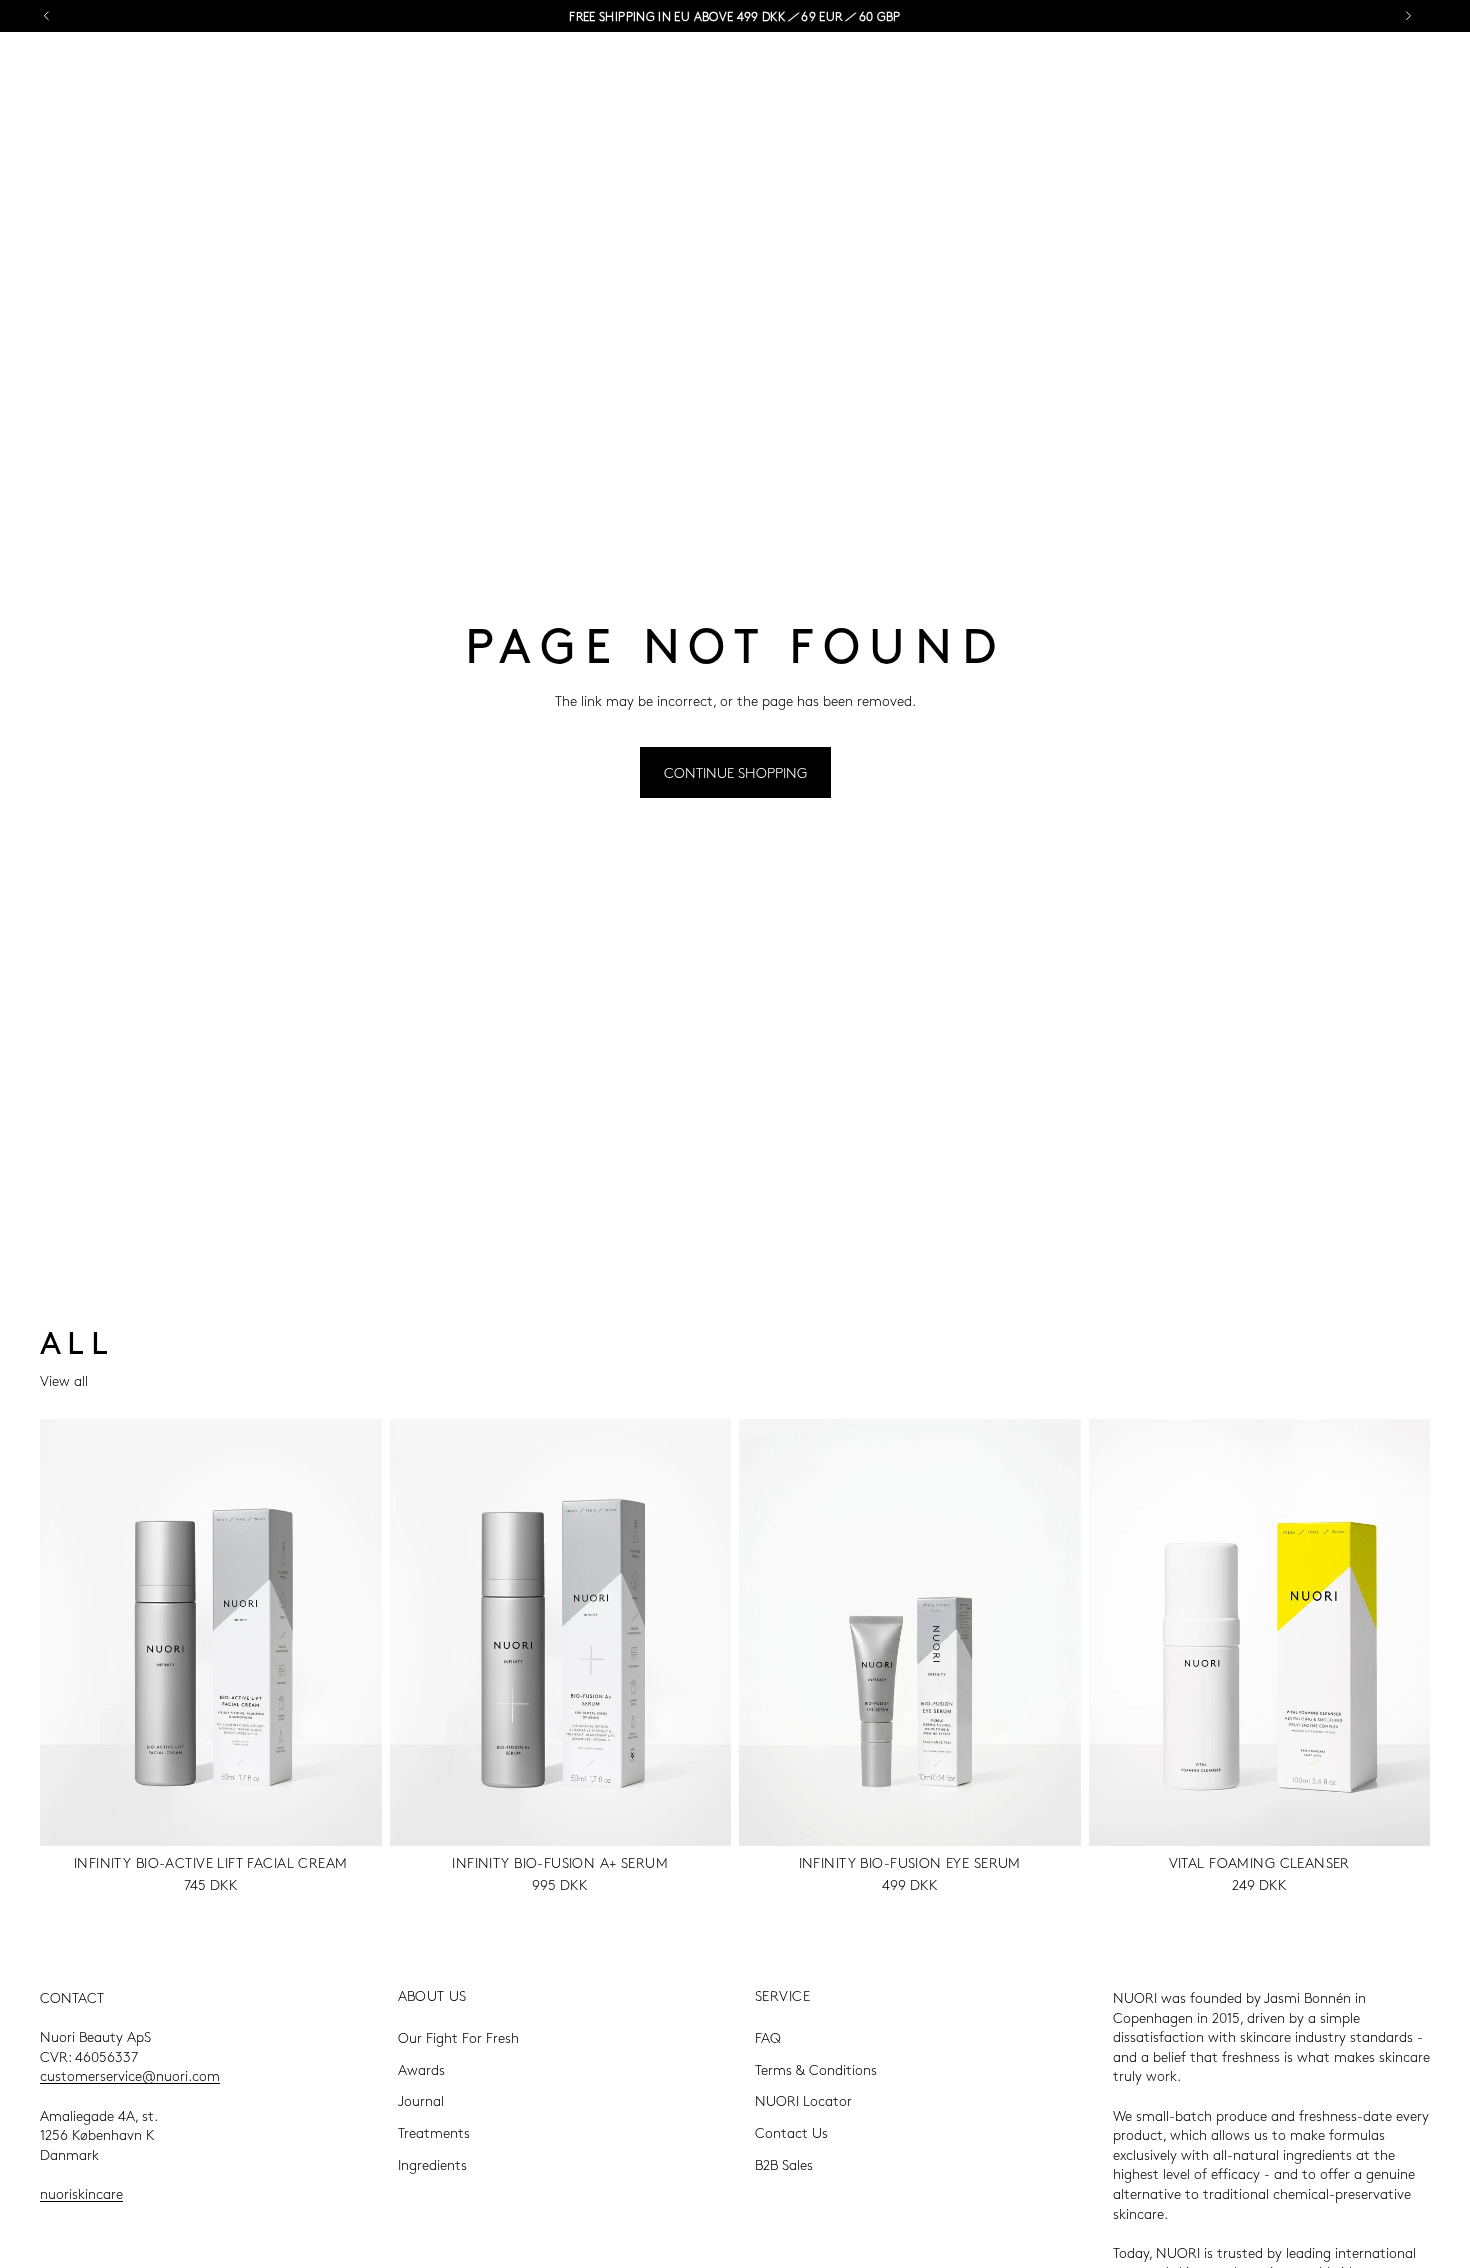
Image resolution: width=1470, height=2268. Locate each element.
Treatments (434, 2132)
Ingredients (432, 2163)
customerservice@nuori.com (130, 2075)
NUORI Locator (803, 2100)
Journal (421, 2100)
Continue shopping (735, 772)
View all (64, 1380)
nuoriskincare (81, 2193)
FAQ (768, 2037)
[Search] (1366, 73)
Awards (421, 2069)
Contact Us (791, 2132)
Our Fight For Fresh (458, 2037)
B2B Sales (784, 2163)
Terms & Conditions (816, 2069)
